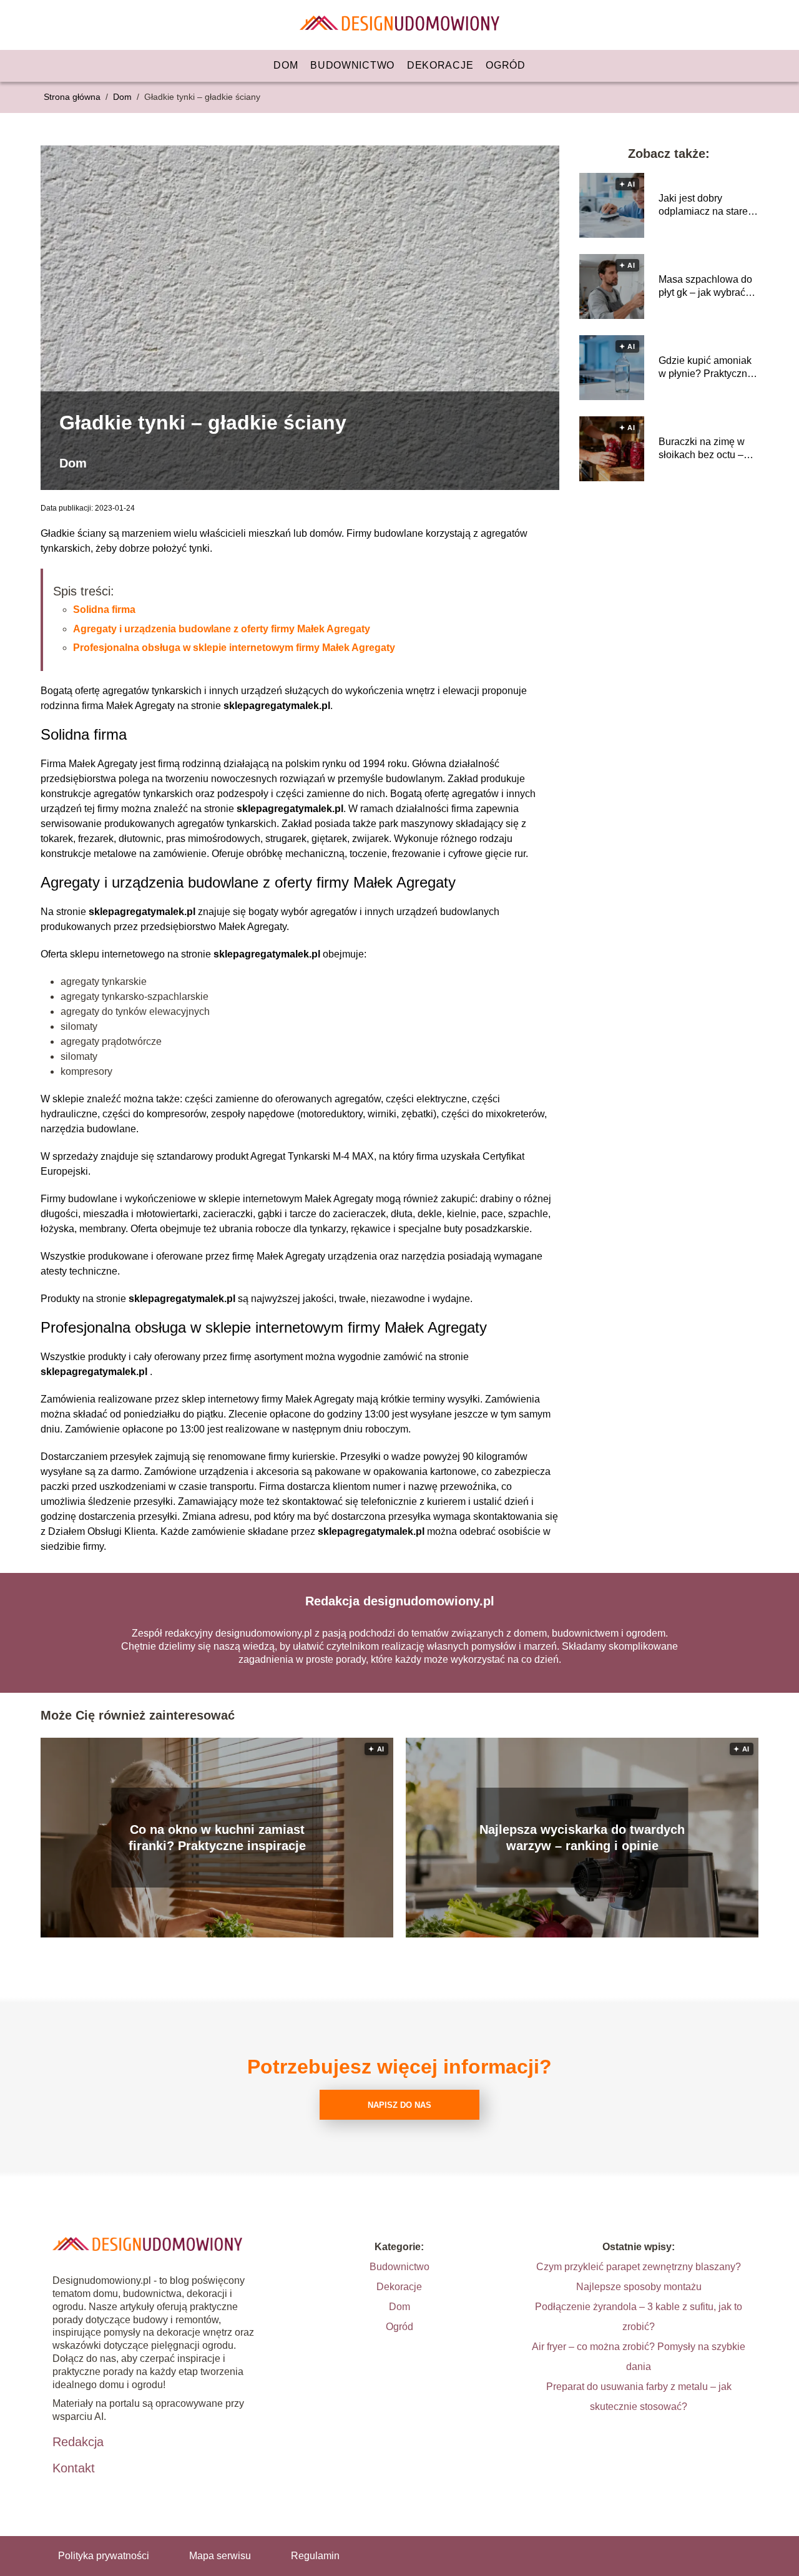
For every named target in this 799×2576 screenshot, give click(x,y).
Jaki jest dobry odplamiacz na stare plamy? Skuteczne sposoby (703, 206)
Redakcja (78, 2442)
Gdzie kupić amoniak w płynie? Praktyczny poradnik (705, 368)
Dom (286, 65)
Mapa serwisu (220, 2556)
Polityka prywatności (104, 2556)
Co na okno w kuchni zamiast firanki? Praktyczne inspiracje (217, 1838)
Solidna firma (104, 610)
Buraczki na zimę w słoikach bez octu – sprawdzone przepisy (706, 449)
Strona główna (73, 97)
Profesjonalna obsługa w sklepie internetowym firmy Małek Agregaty (234, 648)
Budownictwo (352, 65)
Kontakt (74, 2468)
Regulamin (315, 2556)
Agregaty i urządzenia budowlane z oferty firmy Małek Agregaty (222, 629)
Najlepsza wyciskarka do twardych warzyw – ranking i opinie (582, 1838)
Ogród (506, 65)
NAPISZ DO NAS (399, 2105)
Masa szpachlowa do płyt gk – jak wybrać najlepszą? (705, 287)
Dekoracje (440, 65)
